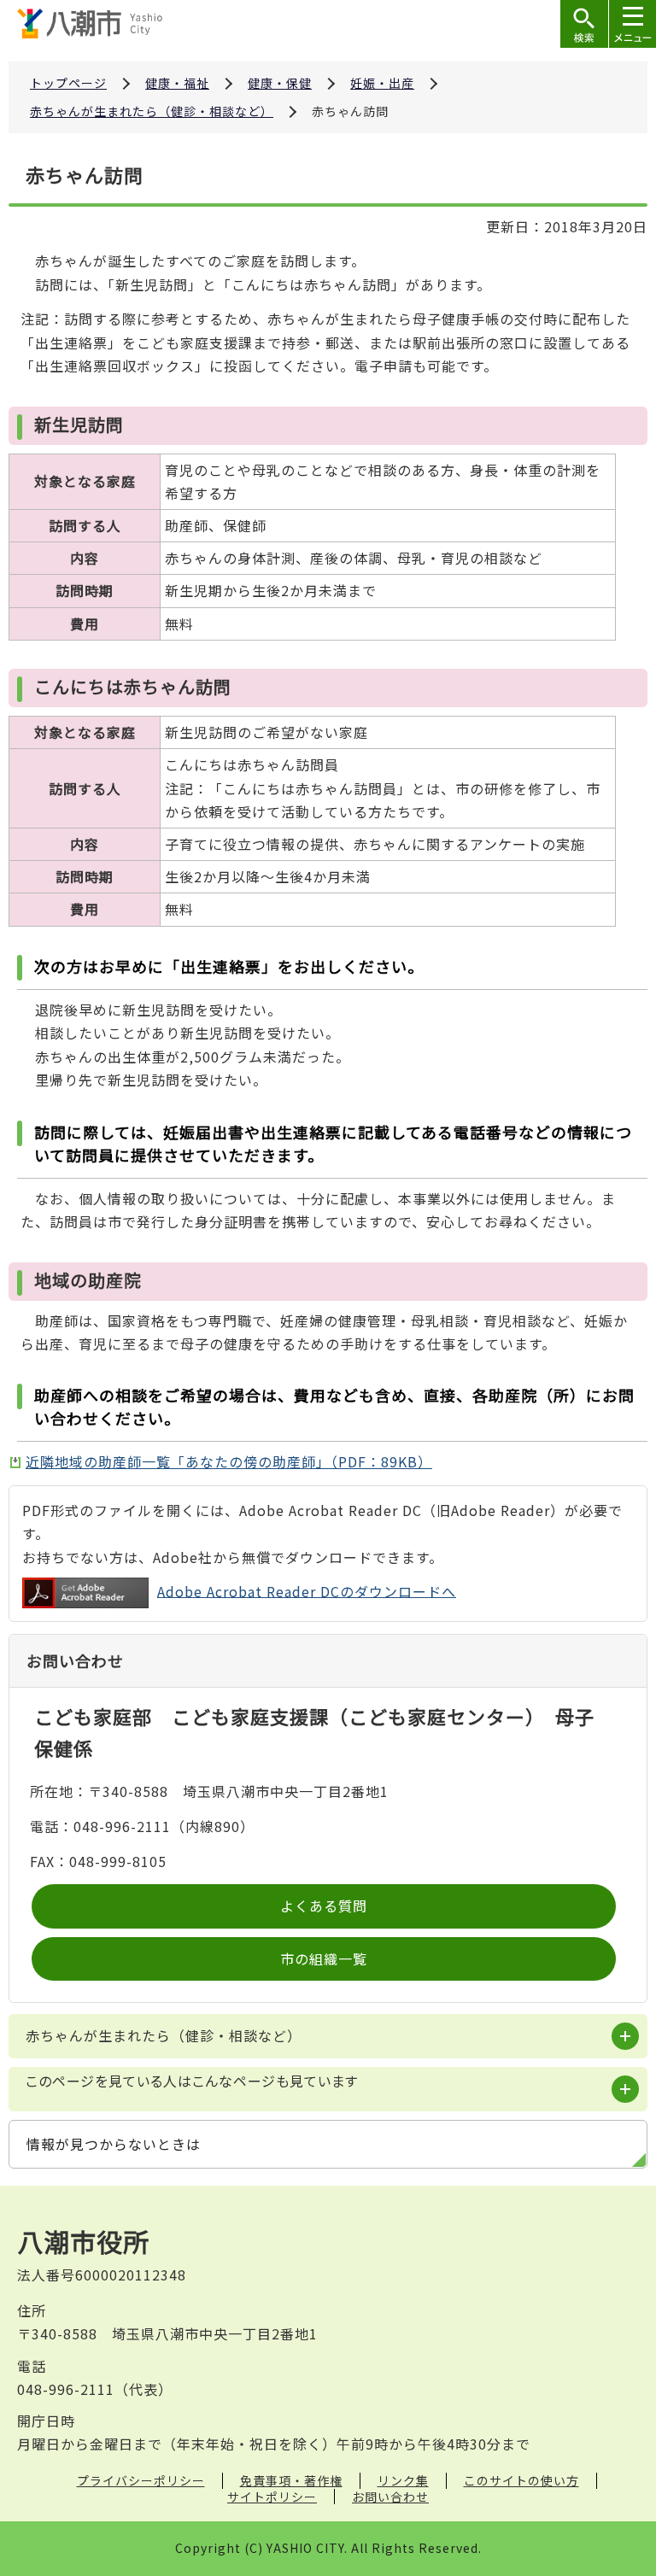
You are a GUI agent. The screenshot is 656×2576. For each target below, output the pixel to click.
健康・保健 (280, 83)
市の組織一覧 (324, 1958)
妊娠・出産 (382, 83)
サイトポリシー (272, 2497)
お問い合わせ (390, 2497)
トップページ (68, 83)
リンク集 (403, 2480)
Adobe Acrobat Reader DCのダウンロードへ (307, 1590)
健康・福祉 (177, 83)
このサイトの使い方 (521, 2480)
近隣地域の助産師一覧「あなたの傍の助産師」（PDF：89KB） (229, 1461)
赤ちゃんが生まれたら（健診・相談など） (152, 111)
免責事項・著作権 (291, 2480)
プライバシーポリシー (141, 2480)
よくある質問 (324, 1906)
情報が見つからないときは (114, 2144)
